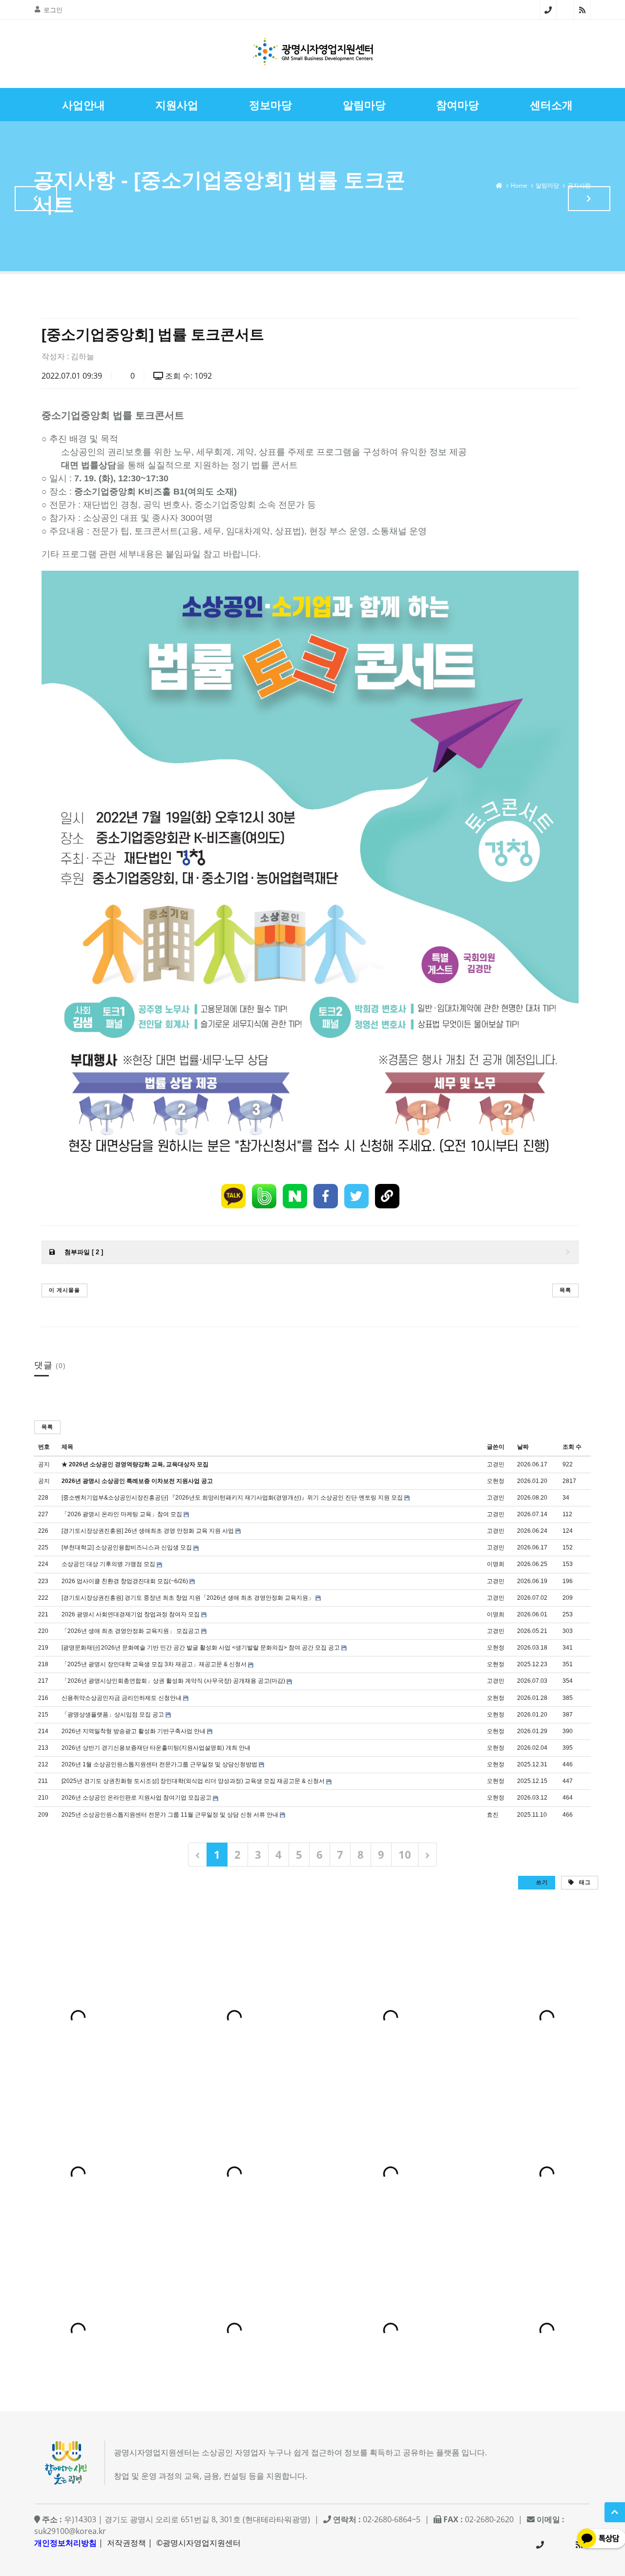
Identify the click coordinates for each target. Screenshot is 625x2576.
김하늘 (83, 356)
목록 (565, 1290)
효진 (493, 1815)
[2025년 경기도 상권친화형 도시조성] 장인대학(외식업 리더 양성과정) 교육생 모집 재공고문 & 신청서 (193, 1781)
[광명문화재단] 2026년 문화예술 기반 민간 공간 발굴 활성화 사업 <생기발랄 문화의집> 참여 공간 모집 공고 (201, 1648)
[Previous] (198, 1855)
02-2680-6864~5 (548, 10)
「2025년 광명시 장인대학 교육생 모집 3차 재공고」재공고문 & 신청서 (154, 1664)
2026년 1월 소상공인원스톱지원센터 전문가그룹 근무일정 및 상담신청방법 (159, 1764)
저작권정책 (126, 2543)
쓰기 (541, 1882)
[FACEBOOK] (326, 1196)
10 (405, 1854)
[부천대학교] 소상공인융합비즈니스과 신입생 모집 (127, 1547)
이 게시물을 (64, 1290)
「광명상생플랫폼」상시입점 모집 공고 (113, 1715)
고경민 (496, 1464)
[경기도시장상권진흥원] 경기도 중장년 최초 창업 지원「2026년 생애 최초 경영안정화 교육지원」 (188, 1598)
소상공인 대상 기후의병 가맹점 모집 (108, 1564)
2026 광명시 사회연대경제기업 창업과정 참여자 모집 (131, 1614)
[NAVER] (295, 1196)
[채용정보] (589, 199)
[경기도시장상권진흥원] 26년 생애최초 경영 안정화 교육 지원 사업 (148, 1531)
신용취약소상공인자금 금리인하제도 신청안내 (122, 1698)
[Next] (427, 1855)
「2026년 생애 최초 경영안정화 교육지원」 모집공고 (131, 1631)
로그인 (53, 10)
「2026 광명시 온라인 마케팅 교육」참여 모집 (122, 1514)
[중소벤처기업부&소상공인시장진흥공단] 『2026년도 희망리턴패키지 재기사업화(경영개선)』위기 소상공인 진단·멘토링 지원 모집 (232, 1498)
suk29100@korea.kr (70, 2531)
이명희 (496, 1564)
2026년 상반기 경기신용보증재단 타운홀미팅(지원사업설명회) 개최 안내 (156, 1748)
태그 (584, 1882)
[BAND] (264, 1196)
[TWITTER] (356, 1196)
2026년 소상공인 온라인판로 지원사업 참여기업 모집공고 (136, 1798)
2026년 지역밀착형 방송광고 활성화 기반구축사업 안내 (134, 1731)
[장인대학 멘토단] (36, 199)
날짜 (523, 1447)
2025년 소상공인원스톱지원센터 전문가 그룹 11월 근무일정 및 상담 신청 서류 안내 (170, 1815)
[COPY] (387, 1196)
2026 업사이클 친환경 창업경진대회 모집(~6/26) (125, 1581)
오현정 (496, 1481)
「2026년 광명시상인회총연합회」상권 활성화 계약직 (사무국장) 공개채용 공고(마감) (173, 1681)
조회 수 (572, 1447)
